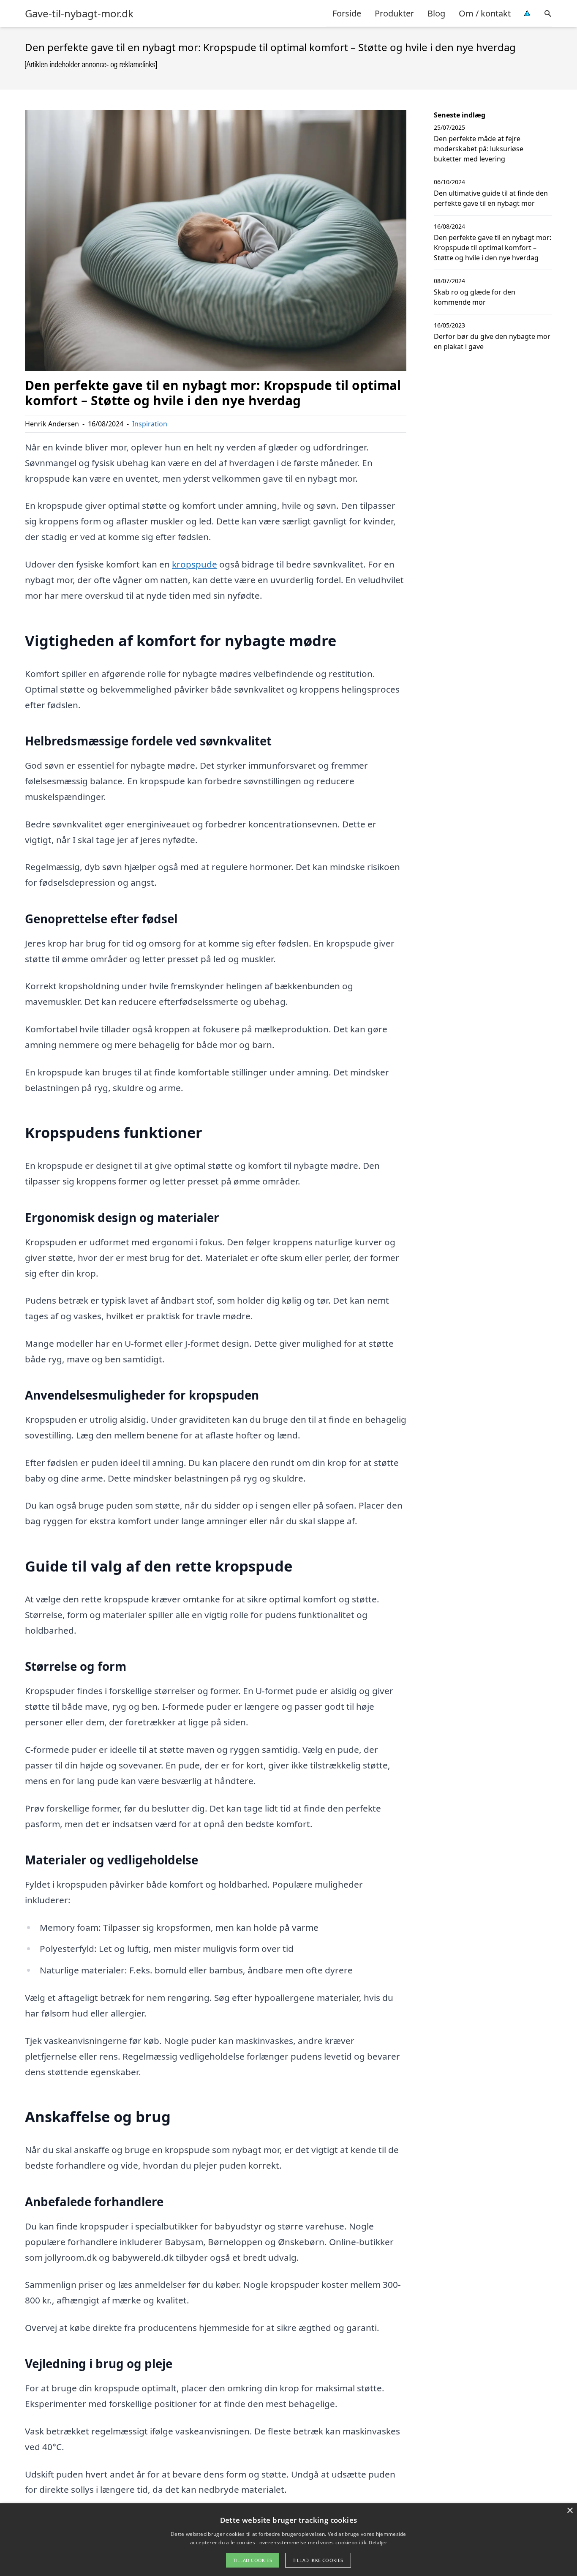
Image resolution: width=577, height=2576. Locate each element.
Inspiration (150, 424)
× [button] (570, 2511)
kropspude (195, 564)
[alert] (288, 2540)
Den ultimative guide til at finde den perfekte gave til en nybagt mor (491, 198)
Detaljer (378, 2542)
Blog (436, 13)
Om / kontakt (485, 13)
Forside (347, 13)
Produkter (394, 13)
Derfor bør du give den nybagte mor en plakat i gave (492, 341)
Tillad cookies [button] (253, 2560)
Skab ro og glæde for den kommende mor (475, 297)
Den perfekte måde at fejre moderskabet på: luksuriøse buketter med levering (479, 149)
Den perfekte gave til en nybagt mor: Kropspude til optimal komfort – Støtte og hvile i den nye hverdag (493, 248)
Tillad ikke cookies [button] (318, 2560)
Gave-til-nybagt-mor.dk (79, 14)
